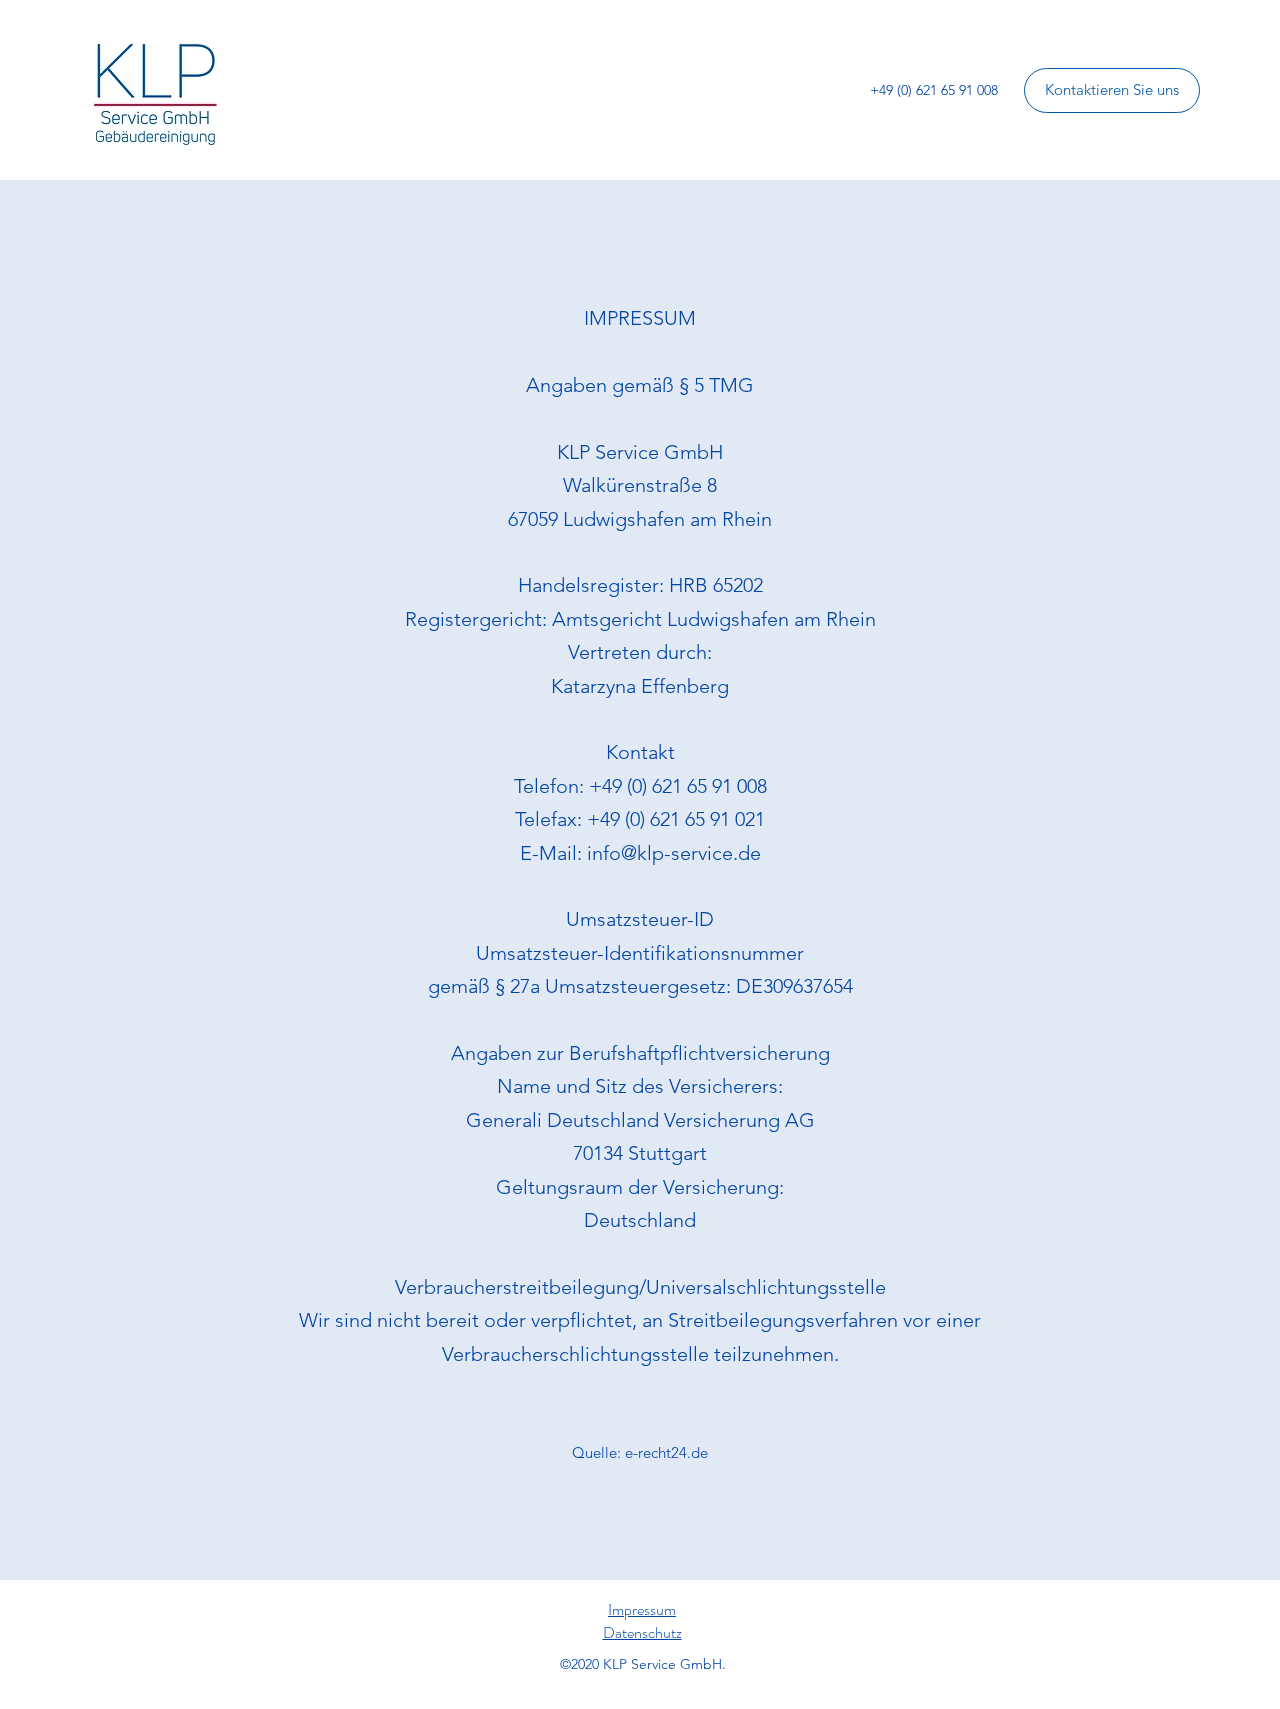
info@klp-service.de (674, 853)
